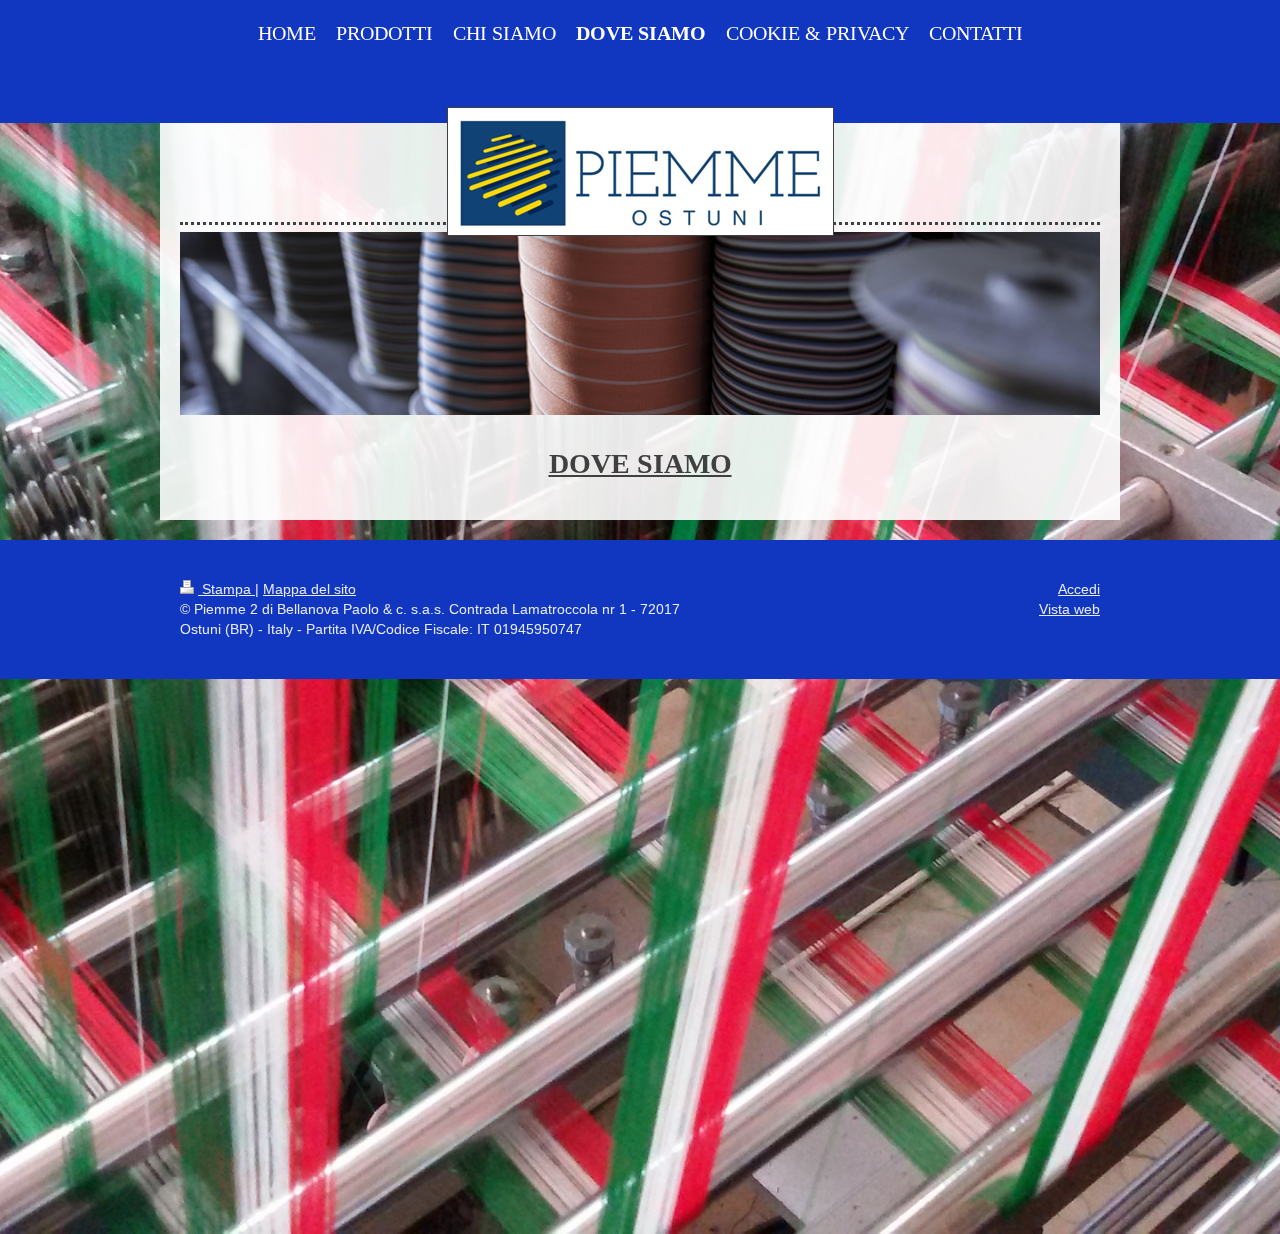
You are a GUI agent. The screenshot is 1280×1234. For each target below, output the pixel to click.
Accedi (1079, 589)
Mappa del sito (309, 589)
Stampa (226, 589)
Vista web (1069, 609)
